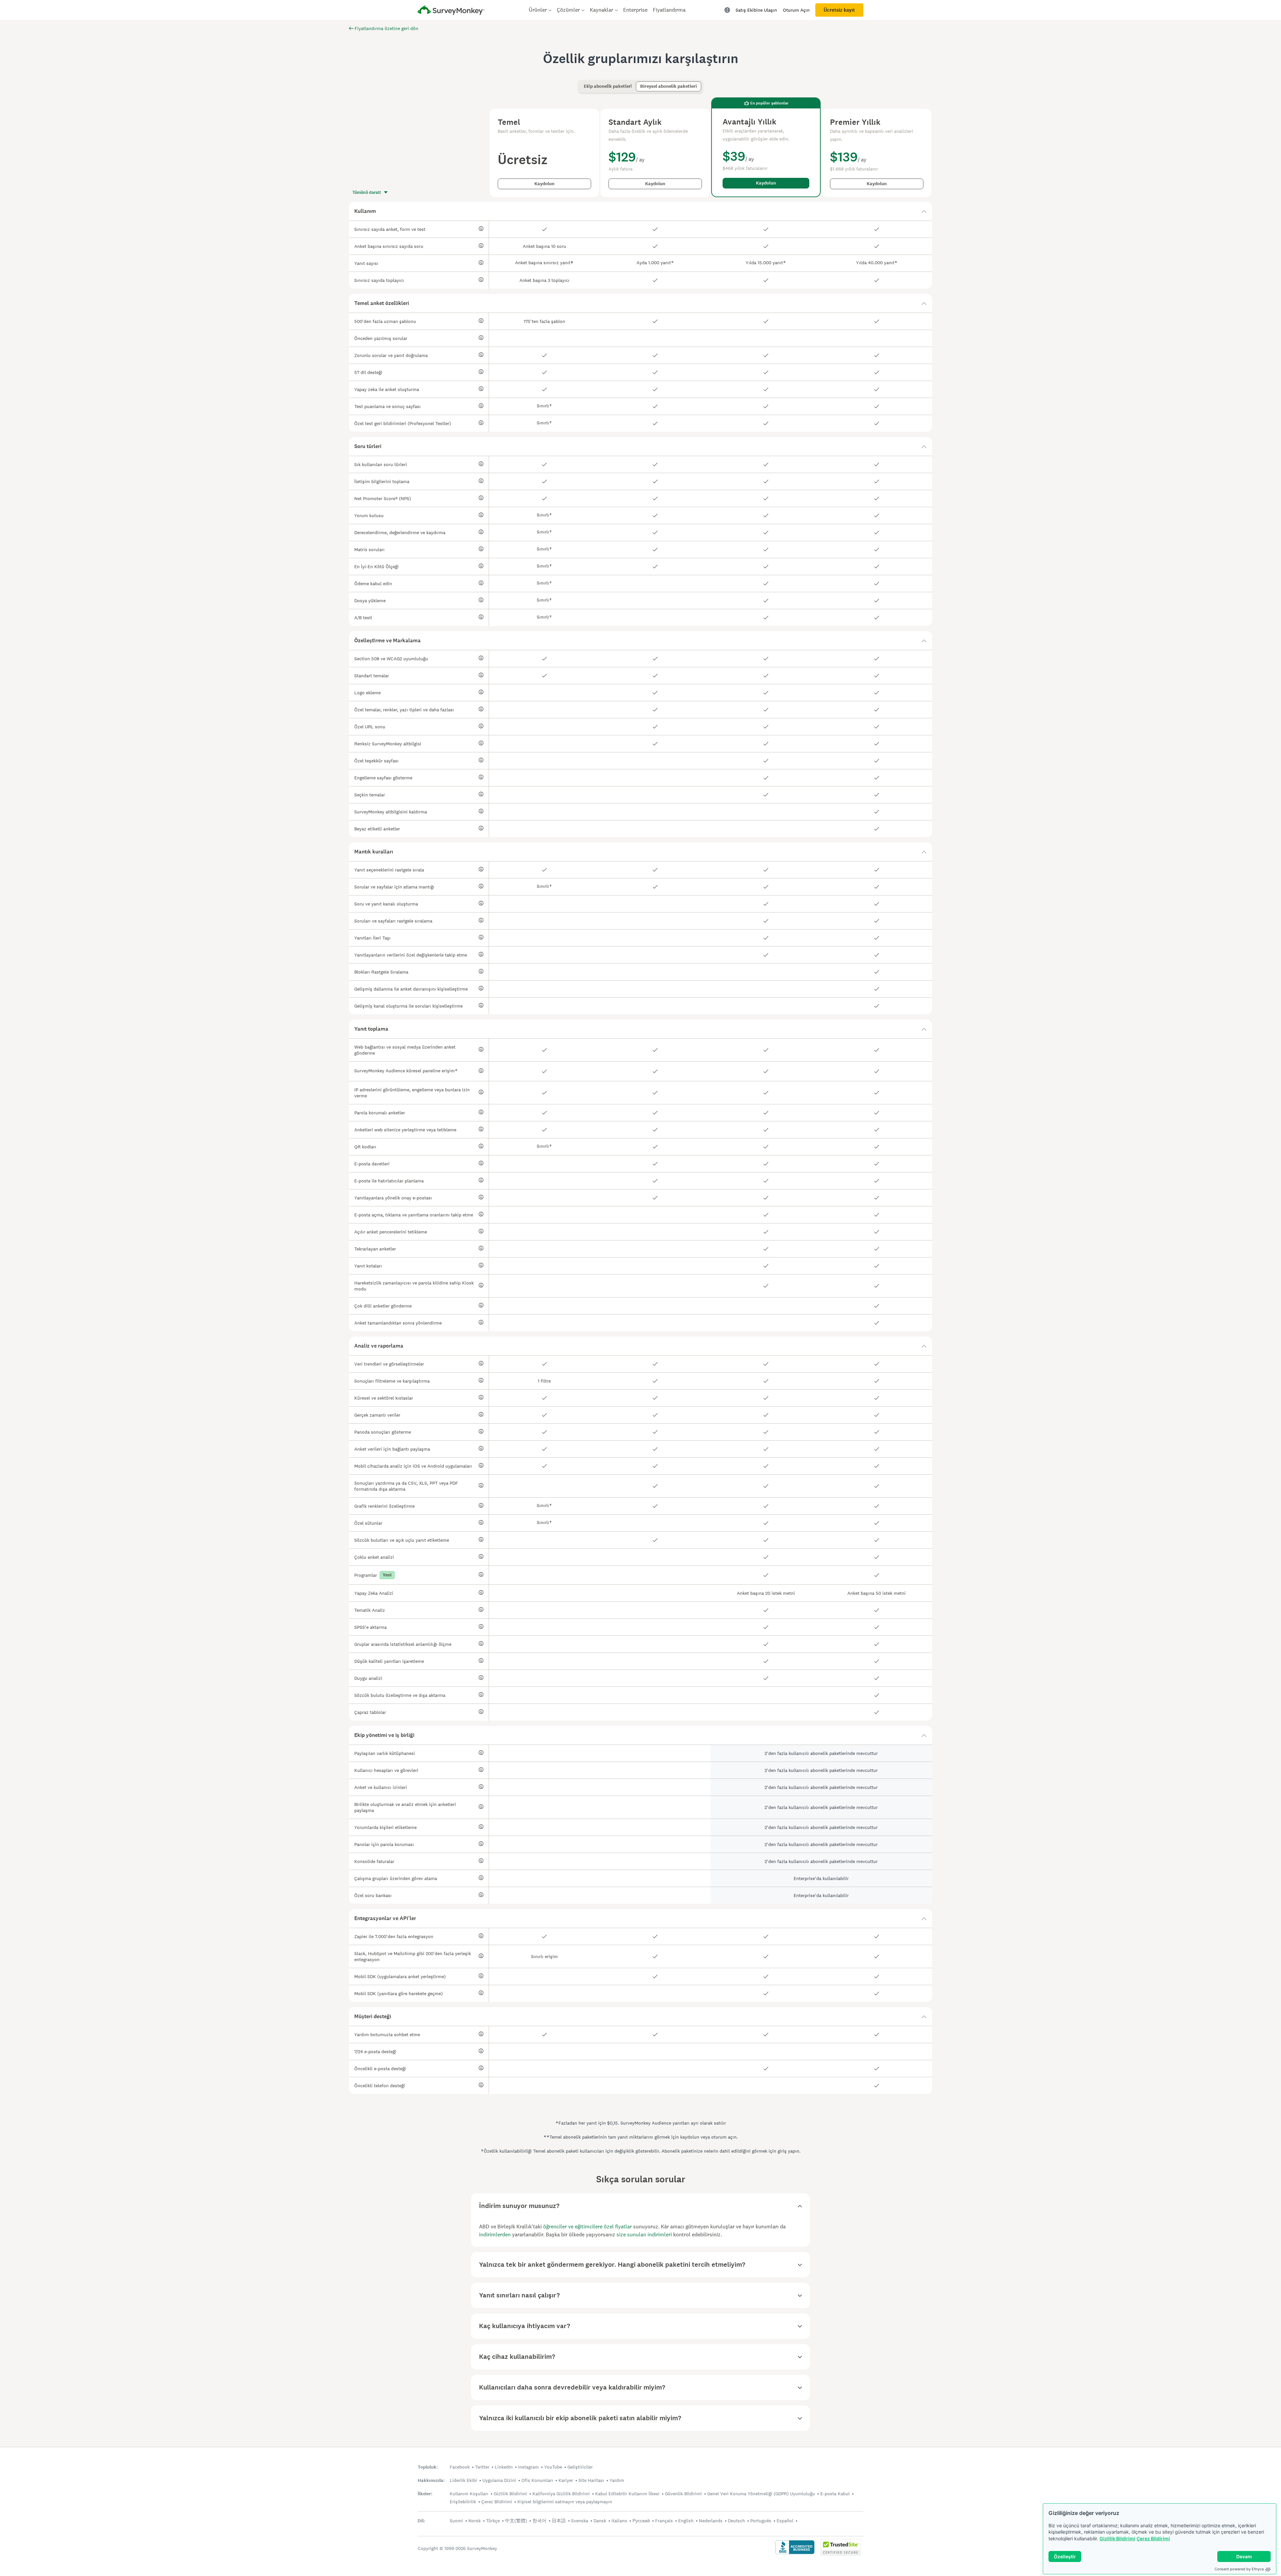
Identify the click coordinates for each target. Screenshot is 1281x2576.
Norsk (475, 2521)
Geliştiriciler (580, 2467)
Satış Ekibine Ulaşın (756, 10)
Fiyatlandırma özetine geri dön (386, 28)
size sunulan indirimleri (644, 2235)
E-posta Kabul (835, 2494)
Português (761, 2521)
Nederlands (711, 2521)
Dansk (600, 2521)
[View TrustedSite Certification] (841, 2554)
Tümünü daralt (367, 193)
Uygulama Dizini (499, 2480)
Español (785, 2521)
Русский (641, 2521)
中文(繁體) (516, 2521)
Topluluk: (428, 2467)
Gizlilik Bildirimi (1117, 2538)
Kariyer (566, 2480)
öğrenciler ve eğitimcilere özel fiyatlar (587, 2227)
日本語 (559, 2521)
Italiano (619, 2521)
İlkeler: (425, 2494)
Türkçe (493, 2521)
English (686, 2521)
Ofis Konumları (537, 2480)
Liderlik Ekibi (463, 2480)
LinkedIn (504, 2467)
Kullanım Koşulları (469, 2494)
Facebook (460, 2467)
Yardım (617, 2480)
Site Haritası (591, 2480)
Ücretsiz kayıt (839, 10)
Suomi (456, 2521)
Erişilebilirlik (463, 2502)
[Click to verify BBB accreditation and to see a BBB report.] (795, 2553)
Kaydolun (544, 184)
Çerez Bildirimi (1153, 2538)
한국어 (539, 2521)
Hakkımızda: (431, 2480)
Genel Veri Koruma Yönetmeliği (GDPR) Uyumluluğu (761, 2494)
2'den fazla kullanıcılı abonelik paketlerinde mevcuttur (821, 1753)
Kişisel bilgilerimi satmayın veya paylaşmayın (565, 2502)
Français (664, 2521)
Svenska (580, 2521)
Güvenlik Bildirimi (683, 2494)
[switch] (582, 83)
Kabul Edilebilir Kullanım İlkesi (627, 2494)
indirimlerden (495, 2235)
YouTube (553, 2467)
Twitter (482, 2467)
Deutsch (736, 2521)
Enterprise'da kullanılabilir (821, 1878)
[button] (640, 211)
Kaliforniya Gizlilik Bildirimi (561, 2494)
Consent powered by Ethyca (1239, 2569)
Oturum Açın (796, 10)
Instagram (528, 2467)
